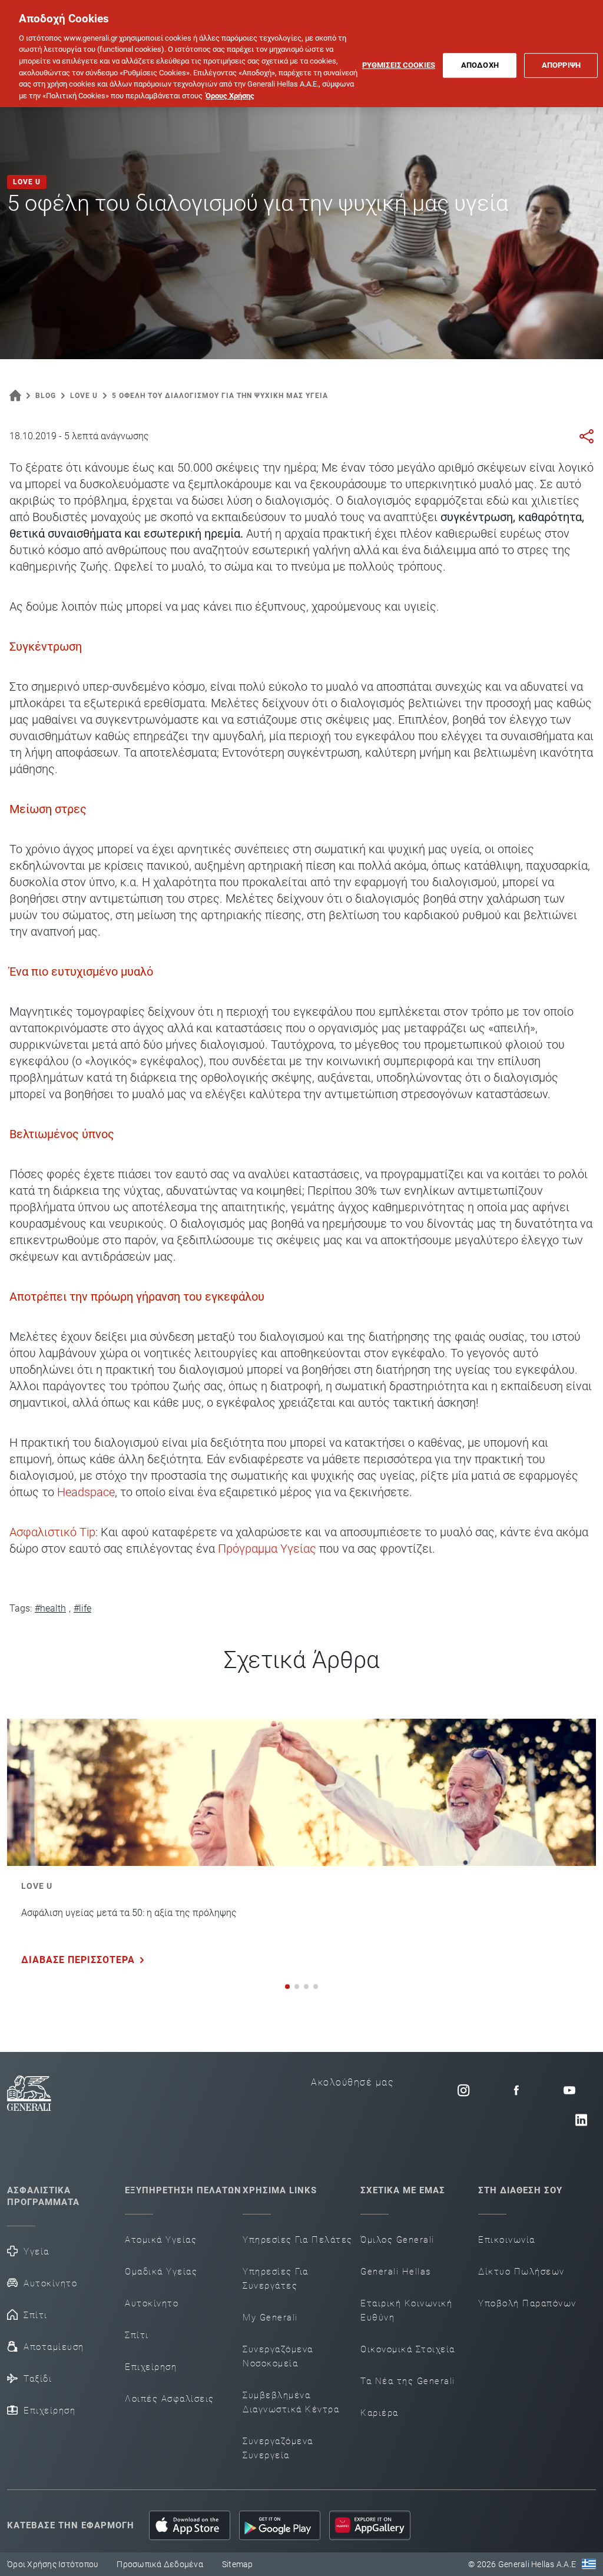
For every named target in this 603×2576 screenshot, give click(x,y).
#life (82, 1608)
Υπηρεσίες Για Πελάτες (298, 2240)
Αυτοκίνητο (50, 2283)
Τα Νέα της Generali (408, 2381)
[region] (301, 54)
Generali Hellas (396, 2272)
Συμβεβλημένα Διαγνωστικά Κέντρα (291, 2402)
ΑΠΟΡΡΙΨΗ (561, 65)
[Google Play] (280, 2525)
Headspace (86, 1492)
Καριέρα (380, 2413)
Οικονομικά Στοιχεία (408, 2349)
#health (50, 1608)
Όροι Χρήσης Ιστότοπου (52, 2564)
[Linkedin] (581, 2120)
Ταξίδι (38, 2379)
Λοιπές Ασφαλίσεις (170, 2399)
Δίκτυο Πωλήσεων (521, 2272)
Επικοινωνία (507, 2240)
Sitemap (238, 2564)
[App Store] (190, 2525)
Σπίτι (36, 2315)
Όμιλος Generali (397, 2240)
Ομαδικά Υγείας (161, 2272)
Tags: (21, 1608)
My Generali (270, 2318)
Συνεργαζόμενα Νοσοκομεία (278, 2356)
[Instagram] (463, 2090)
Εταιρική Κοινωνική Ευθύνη (406, 2310)
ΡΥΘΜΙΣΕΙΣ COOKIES (399, 65)
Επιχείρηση (49, 2411)
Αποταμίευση (54, 2347)
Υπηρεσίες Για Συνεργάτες (276, 2279)
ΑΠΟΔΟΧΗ (480, 65)
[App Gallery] (370, 2525)
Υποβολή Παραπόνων (527, 2303)
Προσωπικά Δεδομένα (160, 2564)
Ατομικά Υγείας (161, 2240)
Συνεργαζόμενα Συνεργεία (278, 2448)
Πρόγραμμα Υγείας (267, 1549)
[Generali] (29, 2105)
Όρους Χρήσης (230, 96)
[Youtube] (569, 2090)
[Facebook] (516, 2090)
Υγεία (37, 2252)
